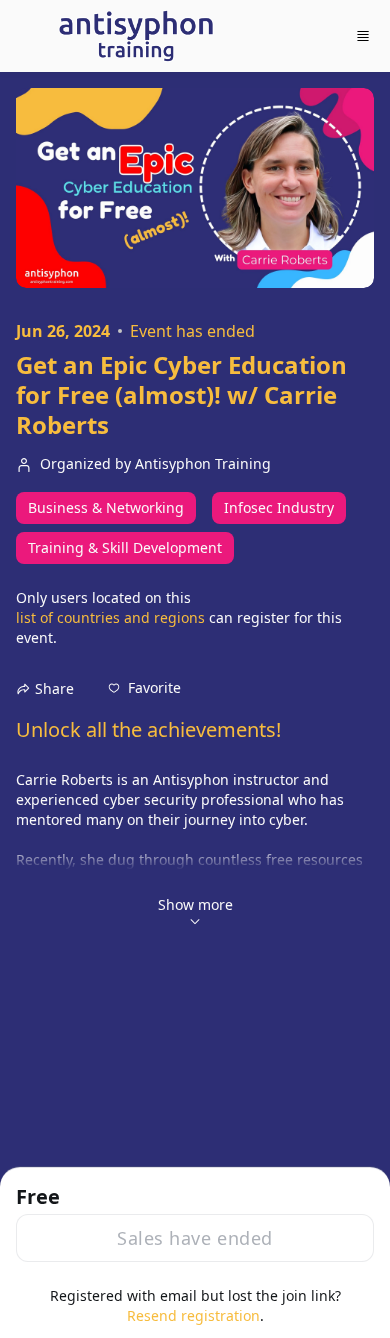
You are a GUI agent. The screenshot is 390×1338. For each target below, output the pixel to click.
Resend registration (193, 1315)
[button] (144, 688)
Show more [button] (195, 904)
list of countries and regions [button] (110, 617)
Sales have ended (194, 1238)
